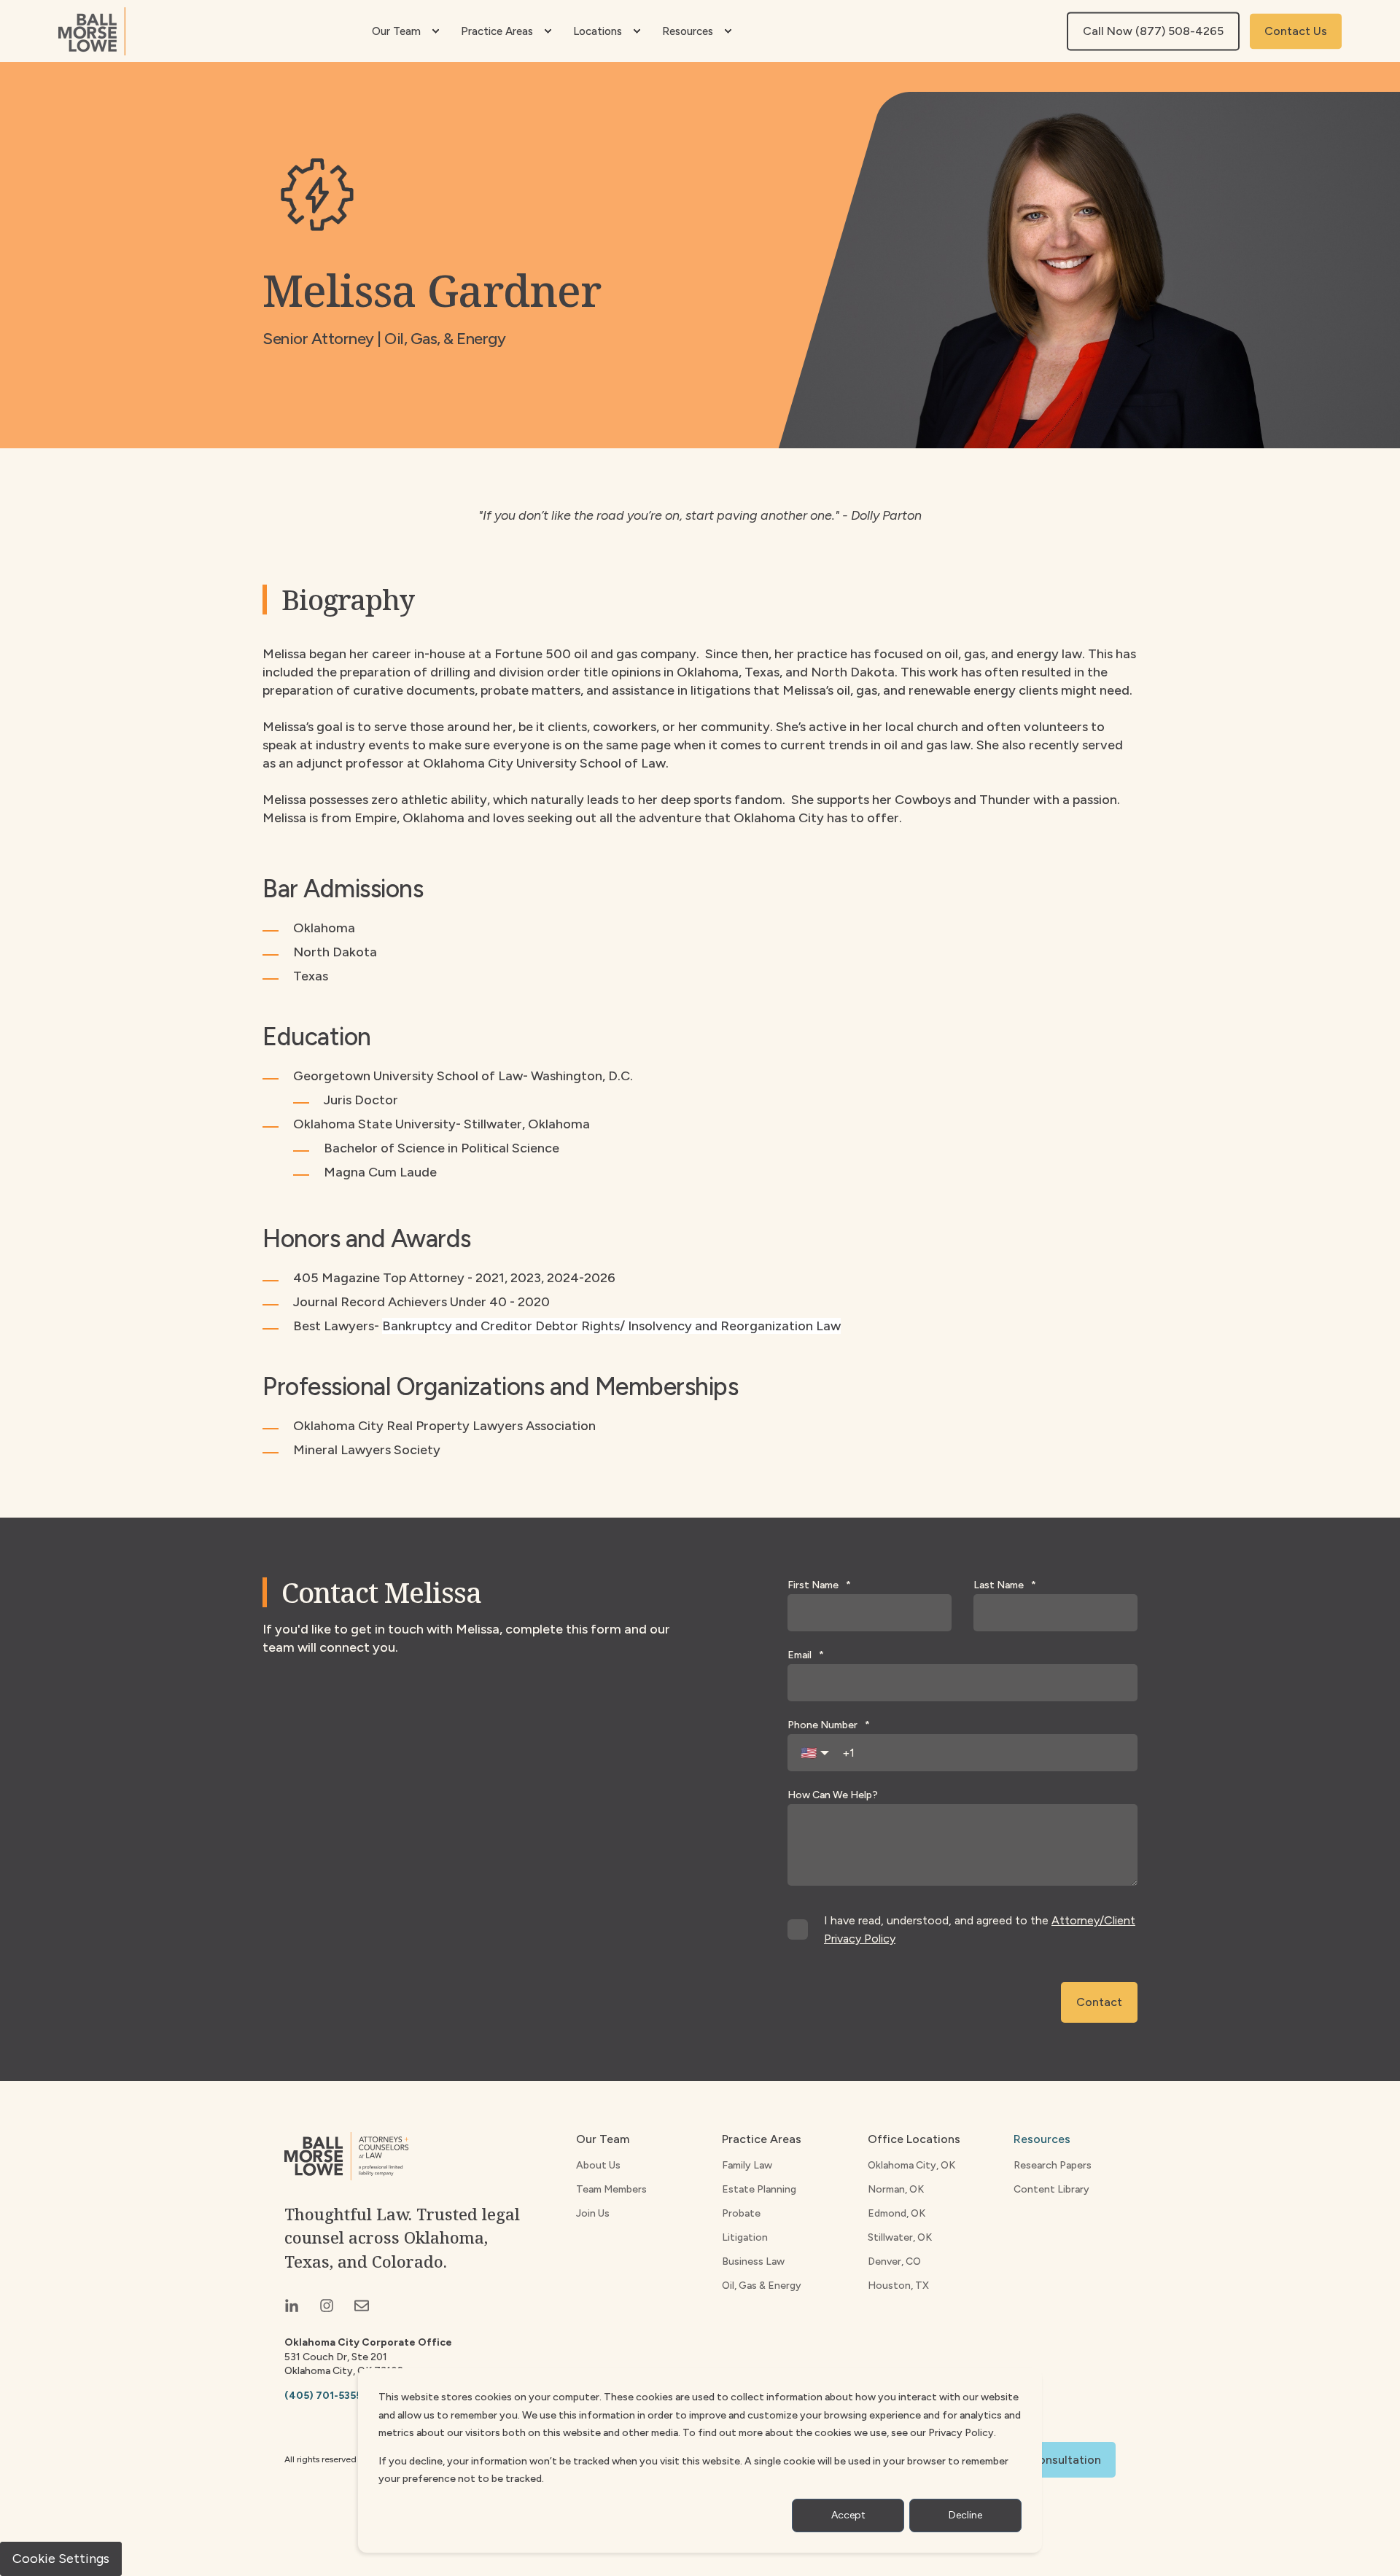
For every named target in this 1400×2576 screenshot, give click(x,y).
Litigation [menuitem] (745, 2237)
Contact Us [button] (1296, 31)
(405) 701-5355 (323, 2396)
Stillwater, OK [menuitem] (900, 2237)
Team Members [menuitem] (611, 2189)
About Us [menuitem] (598, 2165)
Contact (1099, 2002)
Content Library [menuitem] (1051, 2189)
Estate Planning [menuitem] (759, 2189)
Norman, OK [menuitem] (896, 2189)
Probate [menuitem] (741, 2213)
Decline (965, 2515)
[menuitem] (435, 31)
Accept (848, 2515)
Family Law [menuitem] (747, 2165)
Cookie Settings (61, 2559)
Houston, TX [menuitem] (898, 2286)
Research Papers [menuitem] (1053, 2165)
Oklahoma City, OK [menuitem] (911, 2165)
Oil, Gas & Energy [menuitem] (762, 2286)
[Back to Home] (92, 31)
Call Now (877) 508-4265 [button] (1153, 31)
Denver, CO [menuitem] (894, 2261)
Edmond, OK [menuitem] (897, 2213)
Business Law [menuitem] (753, 2261)
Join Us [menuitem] (593, 2213)
